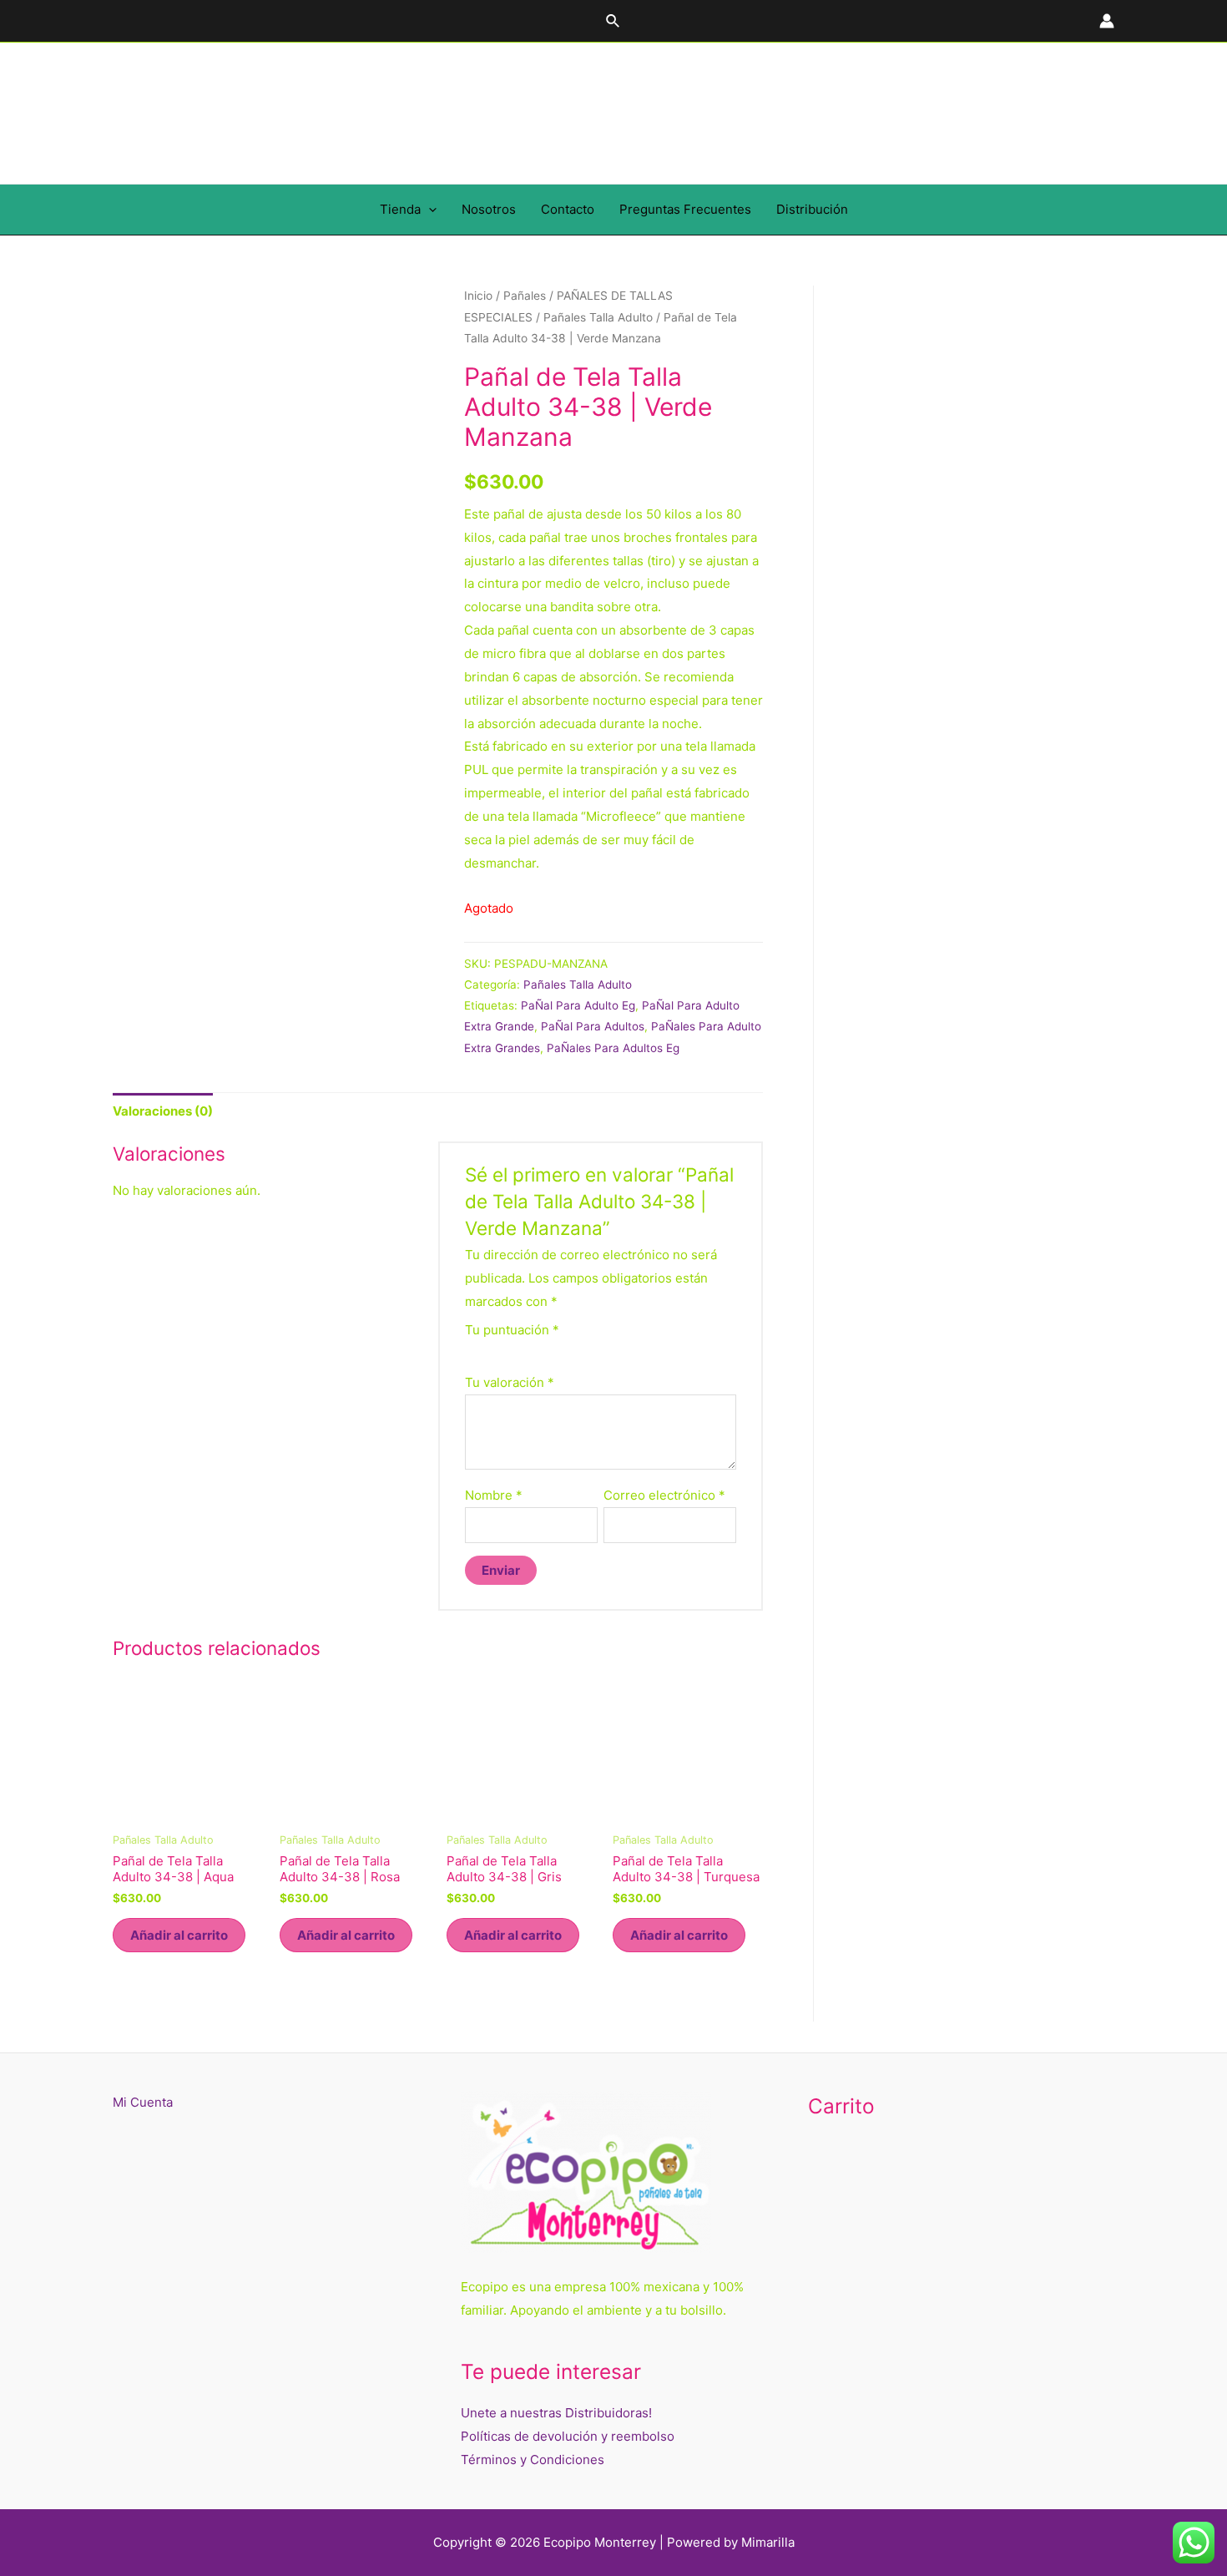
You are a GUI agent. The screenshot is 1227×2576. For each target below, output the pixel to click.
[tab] (163, 1111)
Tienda (400, 209)
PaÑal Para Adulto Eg (578, 1005)
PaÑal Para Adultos (593, 1026)
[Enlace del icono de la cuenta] (1107, 21)
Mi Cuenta (143, 2102)
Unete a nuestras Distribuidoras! (556, 2413)
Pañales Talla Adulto (598, 317)
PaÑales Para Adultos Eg (613, 1048)
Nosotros (489, 209)
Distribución (812, 209)
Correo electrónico (664, 1495)
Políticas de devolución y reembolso (568, 2436)
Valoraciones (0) (163, 1111)
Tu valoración (510, 1382)
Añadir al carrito (179, 1935)
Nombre (494, 1495)
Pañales (525, 296)
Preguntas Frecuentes (685, 209)
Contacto (568, 209)
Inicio (478, 296)
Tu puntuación (512, 1330)
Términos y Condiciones (533, 2460)
